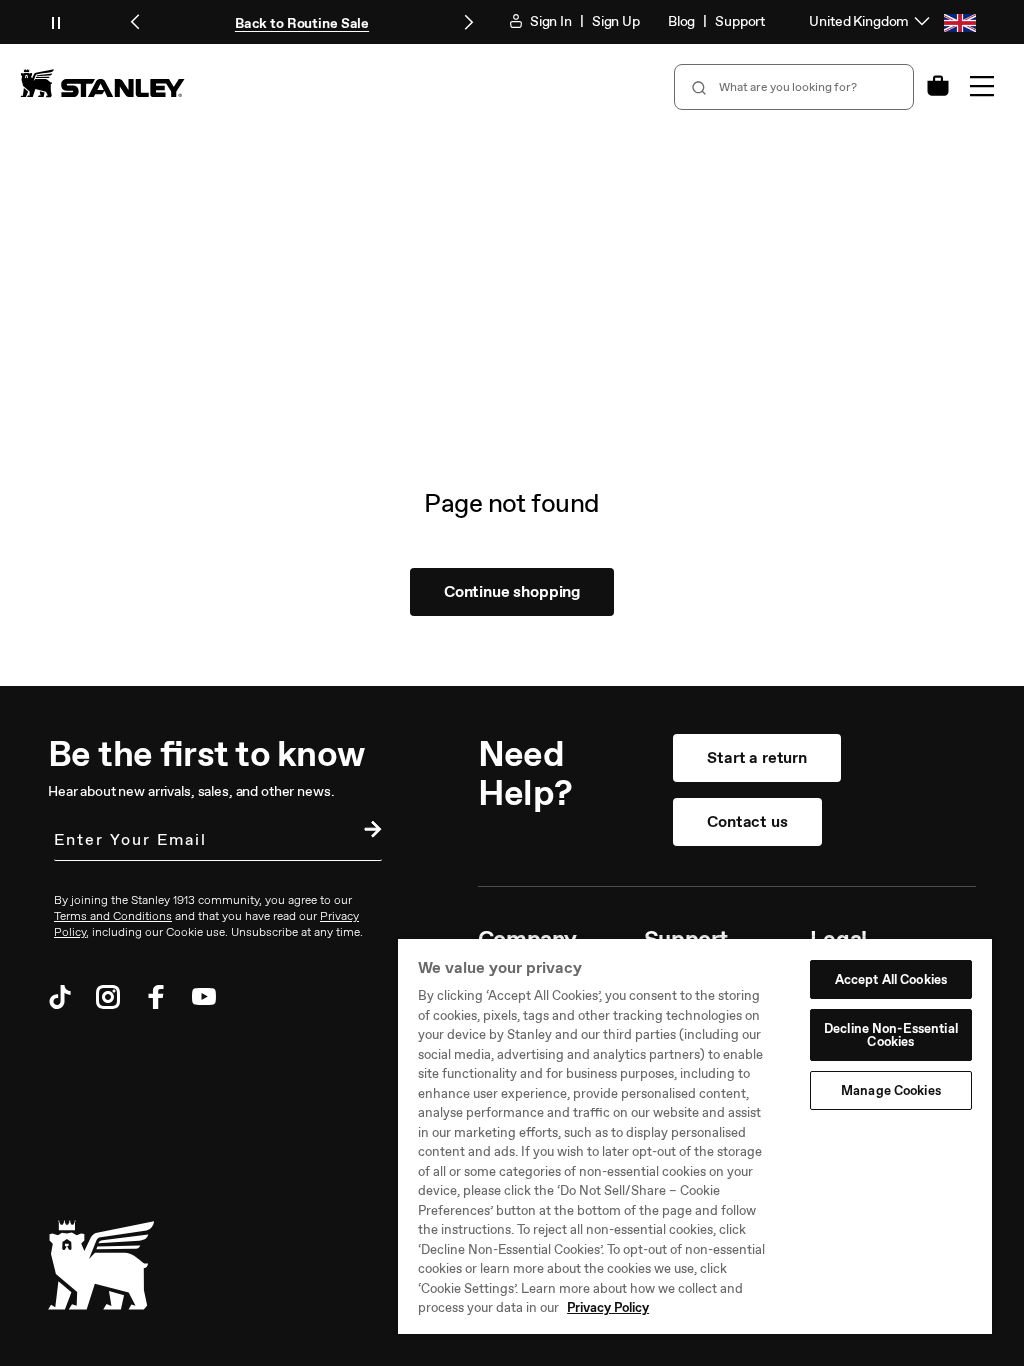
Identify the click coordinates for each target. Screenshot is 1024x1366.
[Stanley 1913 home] (102, 83)
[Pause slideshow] (56, 22)
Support (740, 21)
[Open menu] (982, 86)
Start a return (757, 757)
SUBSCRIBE (368, 832)
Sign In (549, 21)
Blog (681, 21)
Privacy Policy (608, 1307)
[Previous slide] (136, 22)
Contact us (747, 821)
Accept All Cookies (891, 979)
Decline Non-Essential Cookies (891, 1035)
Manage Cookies (891, 1090)
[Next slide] (468, 22)
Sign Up (616, 21)
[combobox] (794, 87)
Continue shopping (512, 591)
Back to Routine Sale (302, 23)
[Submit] (697, 87)
